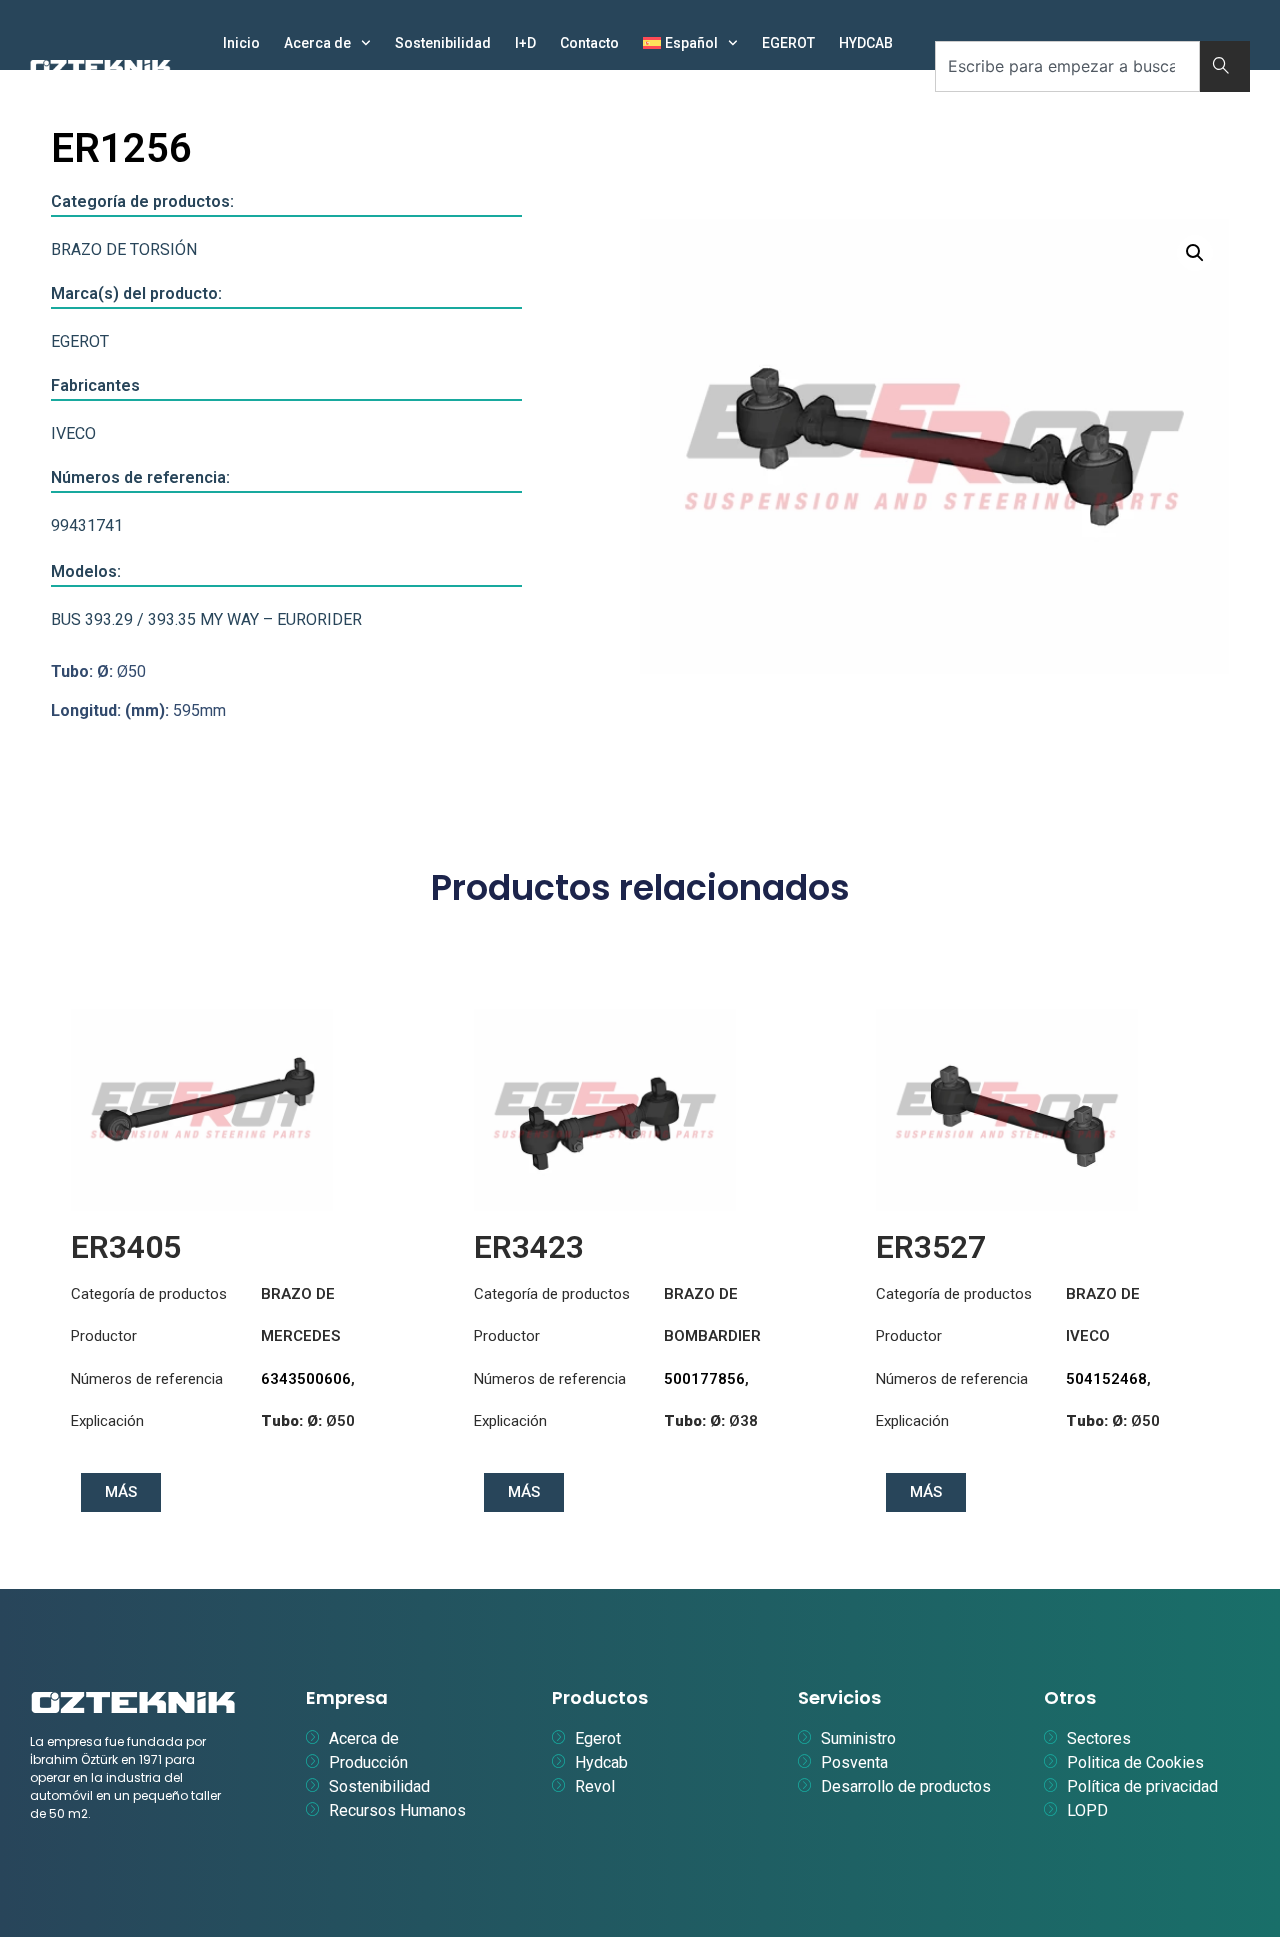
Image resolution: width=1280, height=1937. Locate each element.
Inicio (241, 43)
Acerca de (317, 43)
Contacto (589, 43)
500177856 (704, 1379)
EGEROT (788, 43)
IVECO (73, 433)
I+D (525, 43)
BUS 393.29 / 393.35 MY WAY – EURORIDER (206, 619)
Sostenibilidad (443, 43)
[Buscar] (1225, 66)
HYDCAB (866, 43)
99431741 (87, 525)
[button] (1195, 253)
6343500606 (306, 1379)
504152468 (1106, 1379)
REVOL (244, 89)
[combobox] (1067, 66)
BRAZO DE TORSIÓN (124, 249)
